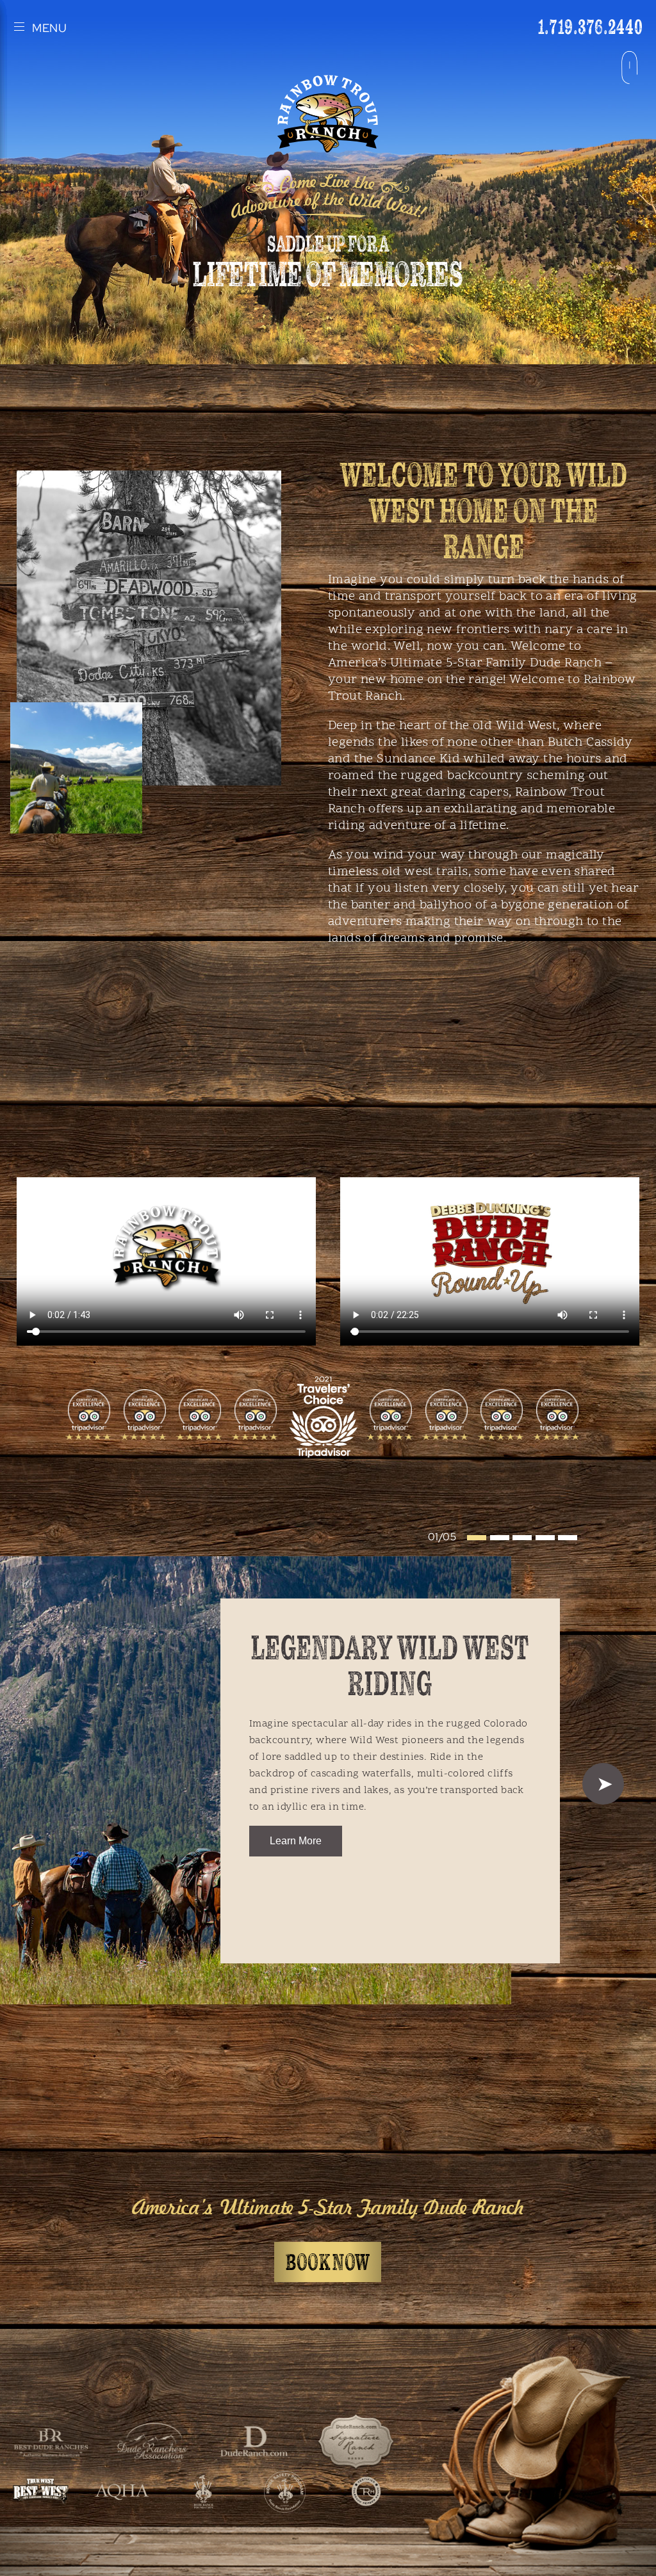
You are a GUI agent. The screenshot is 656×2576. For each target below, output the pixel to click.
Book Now (328, 2263)
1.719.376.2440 (591, 27)
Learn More (296, 1841)
